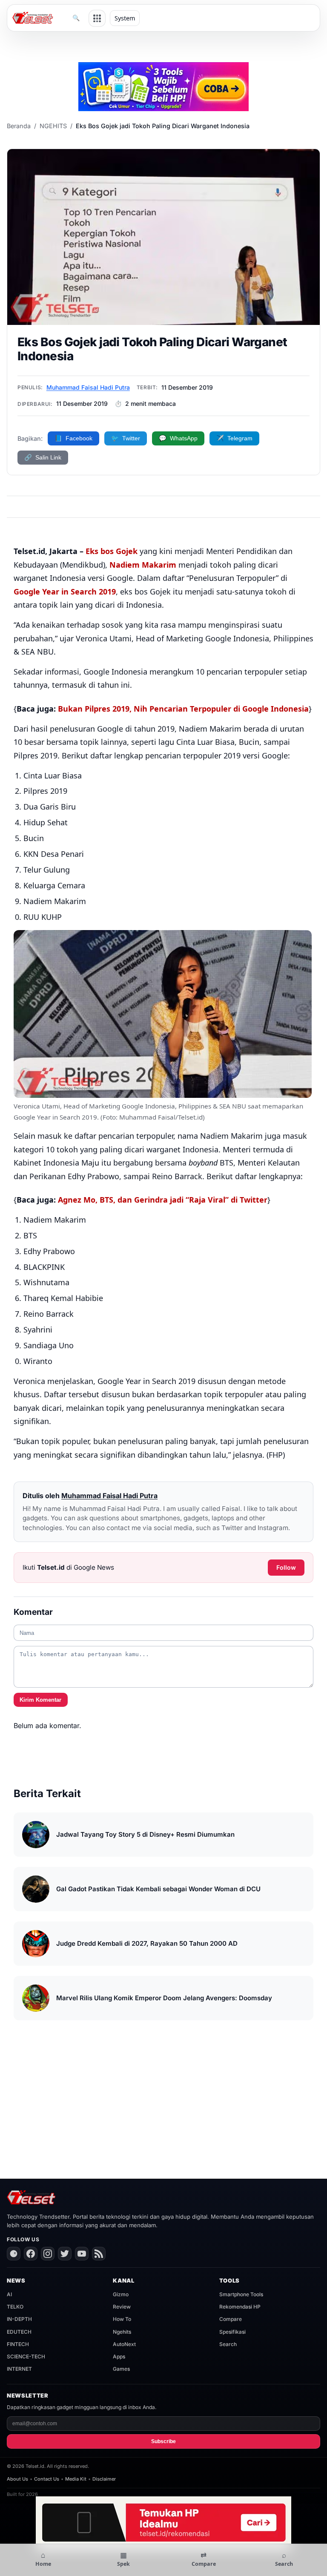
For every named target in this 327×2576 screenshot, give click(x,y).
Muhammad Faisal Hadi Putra (88, 387)
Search (228, 2344)
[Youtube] (82, 2254)
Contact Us (47, 2479)
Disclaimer (104, 2479)
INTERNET (19, 2369)
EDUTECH (19, 2332)
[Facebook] (31, 2254)
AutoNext (124, 2344)
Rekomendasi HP (240, 2307)
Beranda (19, 126)
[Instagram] (48, 2254)
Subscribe (163, 2441)
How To (122, 2319)
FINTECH (18, 2344)
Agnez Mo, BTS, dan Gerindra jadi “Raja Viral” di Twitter (163, 1200)
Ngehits (122, 2332)
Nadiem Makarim (143, 565)
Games (121, 2369)
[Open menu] (97, 18)
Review (122, 2307)
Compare (231, 2319)
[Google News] (14, 2254)
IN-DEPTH (19, 2319)
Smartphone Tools (241, 2294)
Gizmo (121, 2294)
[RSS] (99, 2254)
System (125, 18)
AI (9, 2294)
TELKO (15, 2307)
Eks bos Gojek (112, 551)
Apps (119, 2356)
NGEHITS (53, 126)
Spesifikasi (232, 2332)
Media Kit (76, 2479)
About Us (17, 2479)
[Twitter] (65, 2254)
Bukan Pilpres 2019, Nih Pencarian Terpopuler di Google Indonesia (183, 709)
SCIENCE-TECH (26, 2356)
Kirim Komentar (40, 1700)
